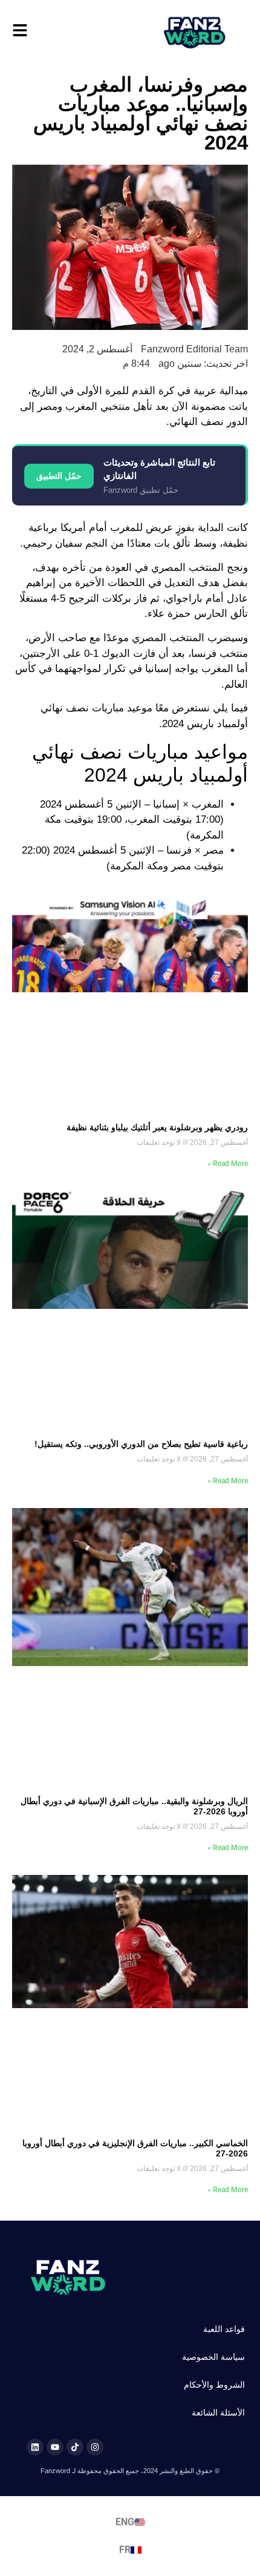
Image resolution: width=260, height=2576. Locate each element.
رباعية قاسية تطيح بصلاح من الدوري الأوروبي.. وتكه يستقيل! (141, 1444)
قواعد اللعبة (224, 2329)
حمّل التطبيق (59, 476)
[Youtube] (55, 2447)
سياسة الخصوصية (213, 2357)
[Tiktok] (75, 2447)
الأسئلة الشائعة (218, 2413)
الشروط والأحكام (214, 2385)
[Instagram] (95, 2447)
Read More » (228, 1164)
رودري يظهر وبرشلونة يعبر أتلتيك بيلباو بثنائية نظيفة (157, 1127)
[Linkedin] (35, 2447)
